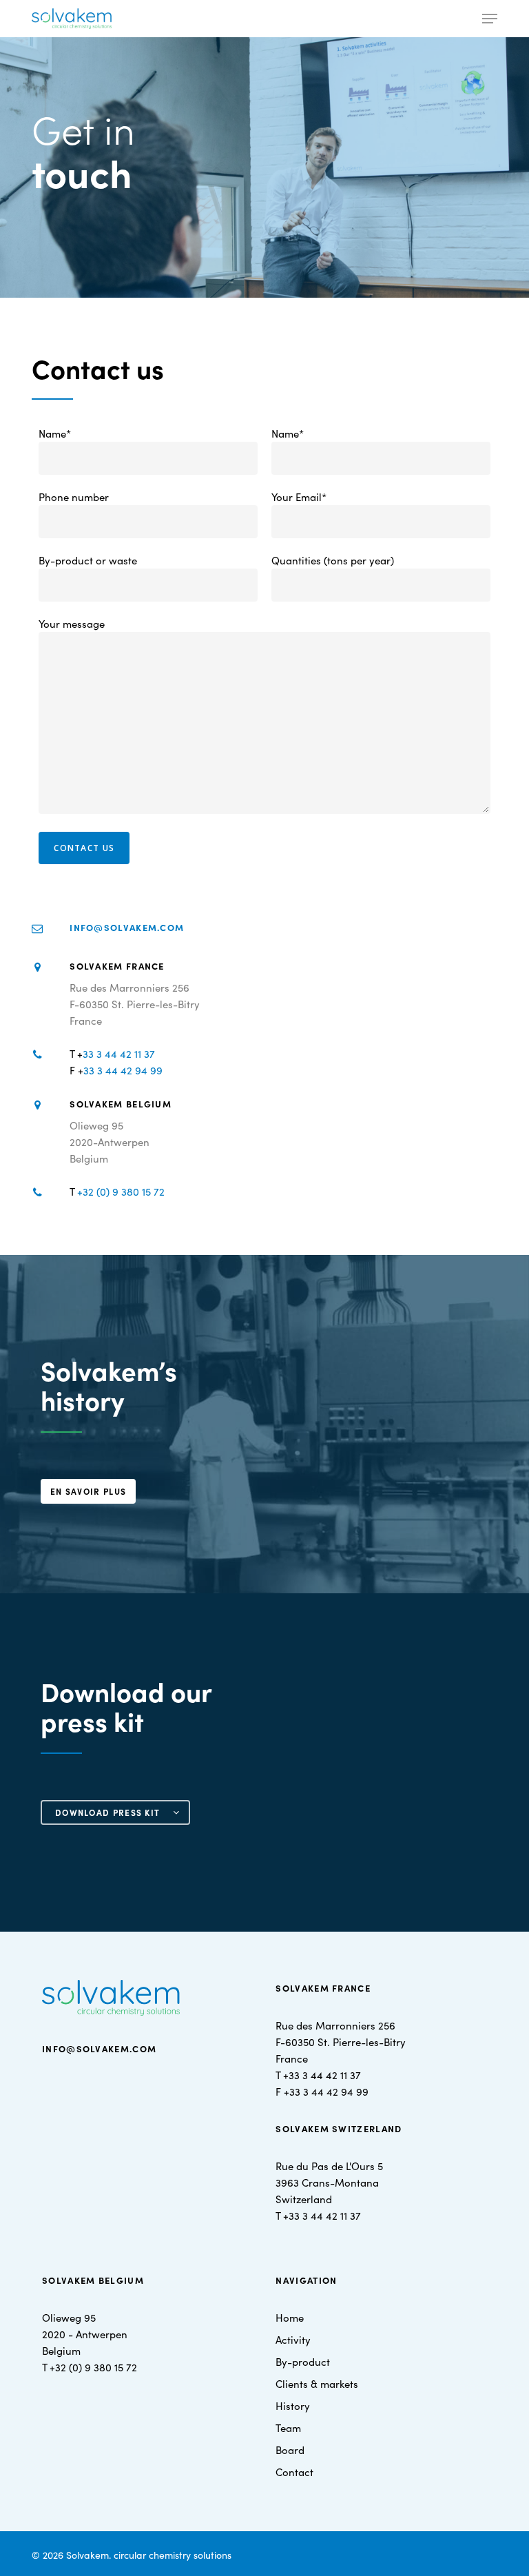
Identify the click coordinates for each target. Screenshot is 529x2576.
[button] (490, 19)
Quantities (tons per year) (333, 560)
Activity (293, 2339)
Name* (55, 433)
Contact (294, 2472)
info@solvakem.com (127, 927)
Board (290, 2450)
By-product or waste (88, 560)
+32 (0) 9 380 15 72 (121, 1191)
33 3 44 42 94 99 (123, 1070)
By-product (303, 2361)
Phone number (74, 497)
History (293, 2405)
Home (290, 2317)
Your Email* (299, 497)
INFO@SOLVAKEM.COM (99, 2048)
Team (288, 2427)
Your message (72, 623)
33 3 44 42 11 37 (119, 1053)
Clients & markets (317, 2383)
